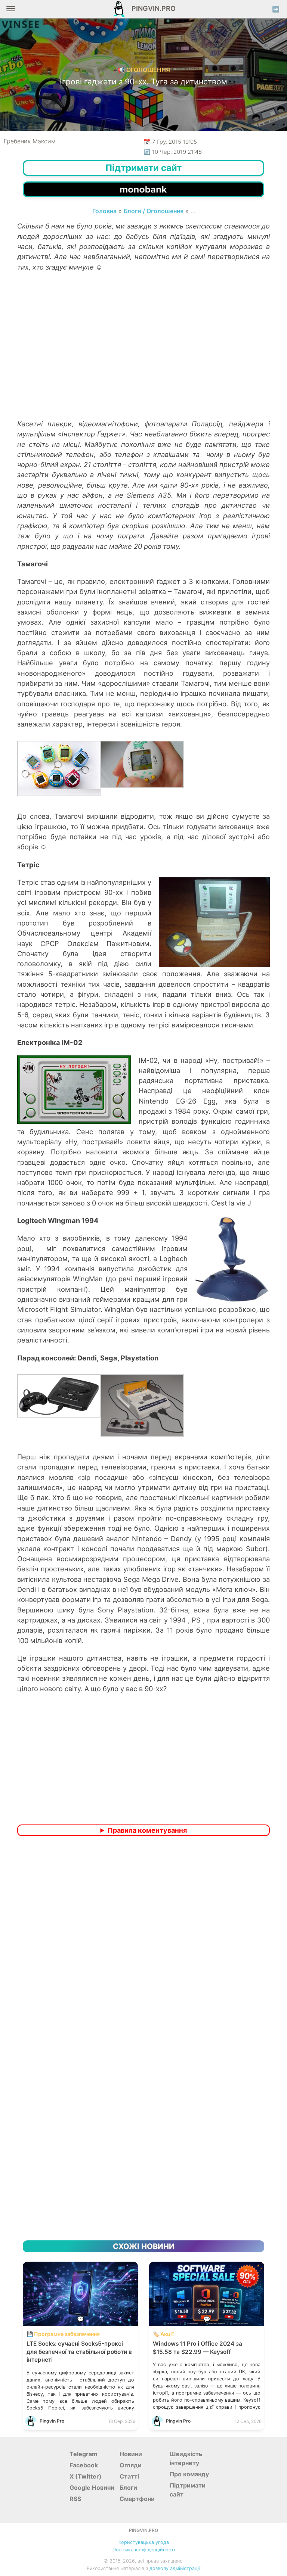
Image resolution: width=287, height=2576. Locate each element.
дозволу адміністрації (175, 2568)
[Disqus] (143, 1941)
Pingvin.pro (151, 8)
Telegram (84, 2454)
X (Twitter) (86, 2476)
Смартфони (137, 2499)
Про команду (189, 2474)
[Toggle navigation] (11, 11)
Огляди (131, 2465)
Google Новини (92, 2488)
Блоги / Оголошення (154, 211)
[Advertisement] (143, 359)
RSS (75, 2499)
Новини (131, 2454)
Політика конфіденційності (144, 2550)
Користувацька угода (144, 2542)
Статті (129, 2476)
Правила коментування (147, 1830)
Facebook (84, 2465)
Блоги (128, 2488)
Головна (104, 211)
